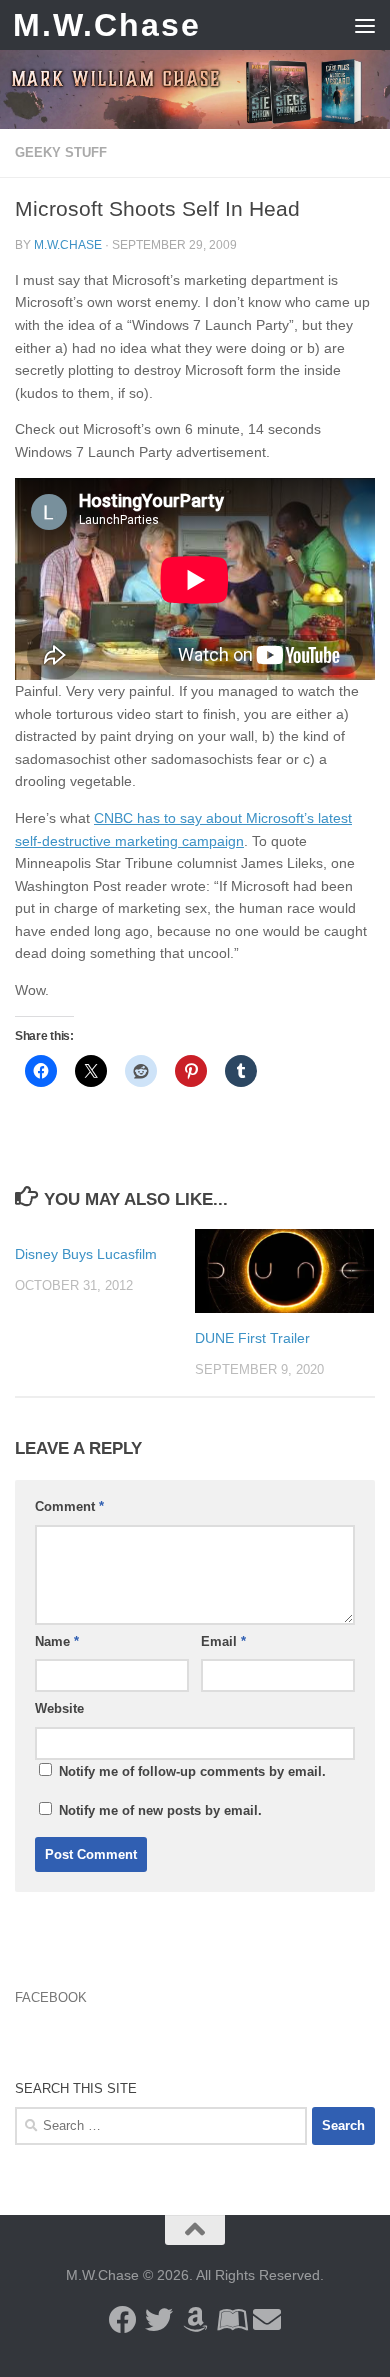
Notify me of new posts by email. (160, 1810)
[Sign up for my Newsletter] (267, 2320)
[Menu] (365, 25)
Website (59, 1708)
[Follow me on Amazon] (195, 2320)
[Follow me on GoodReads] (231, 2320)
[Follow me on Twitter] (159, 2320)
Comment (69, 1506)
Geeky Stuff (61, 152)
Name (57, 1641)
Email (223, 1641)
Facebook (51, 1997)
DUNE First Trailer (252, 1338)
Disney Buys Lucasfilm (86, 1254)
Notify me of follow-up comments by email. (192, 1771)
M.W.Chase (107, 25)
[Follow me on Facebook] (123, 2320)
